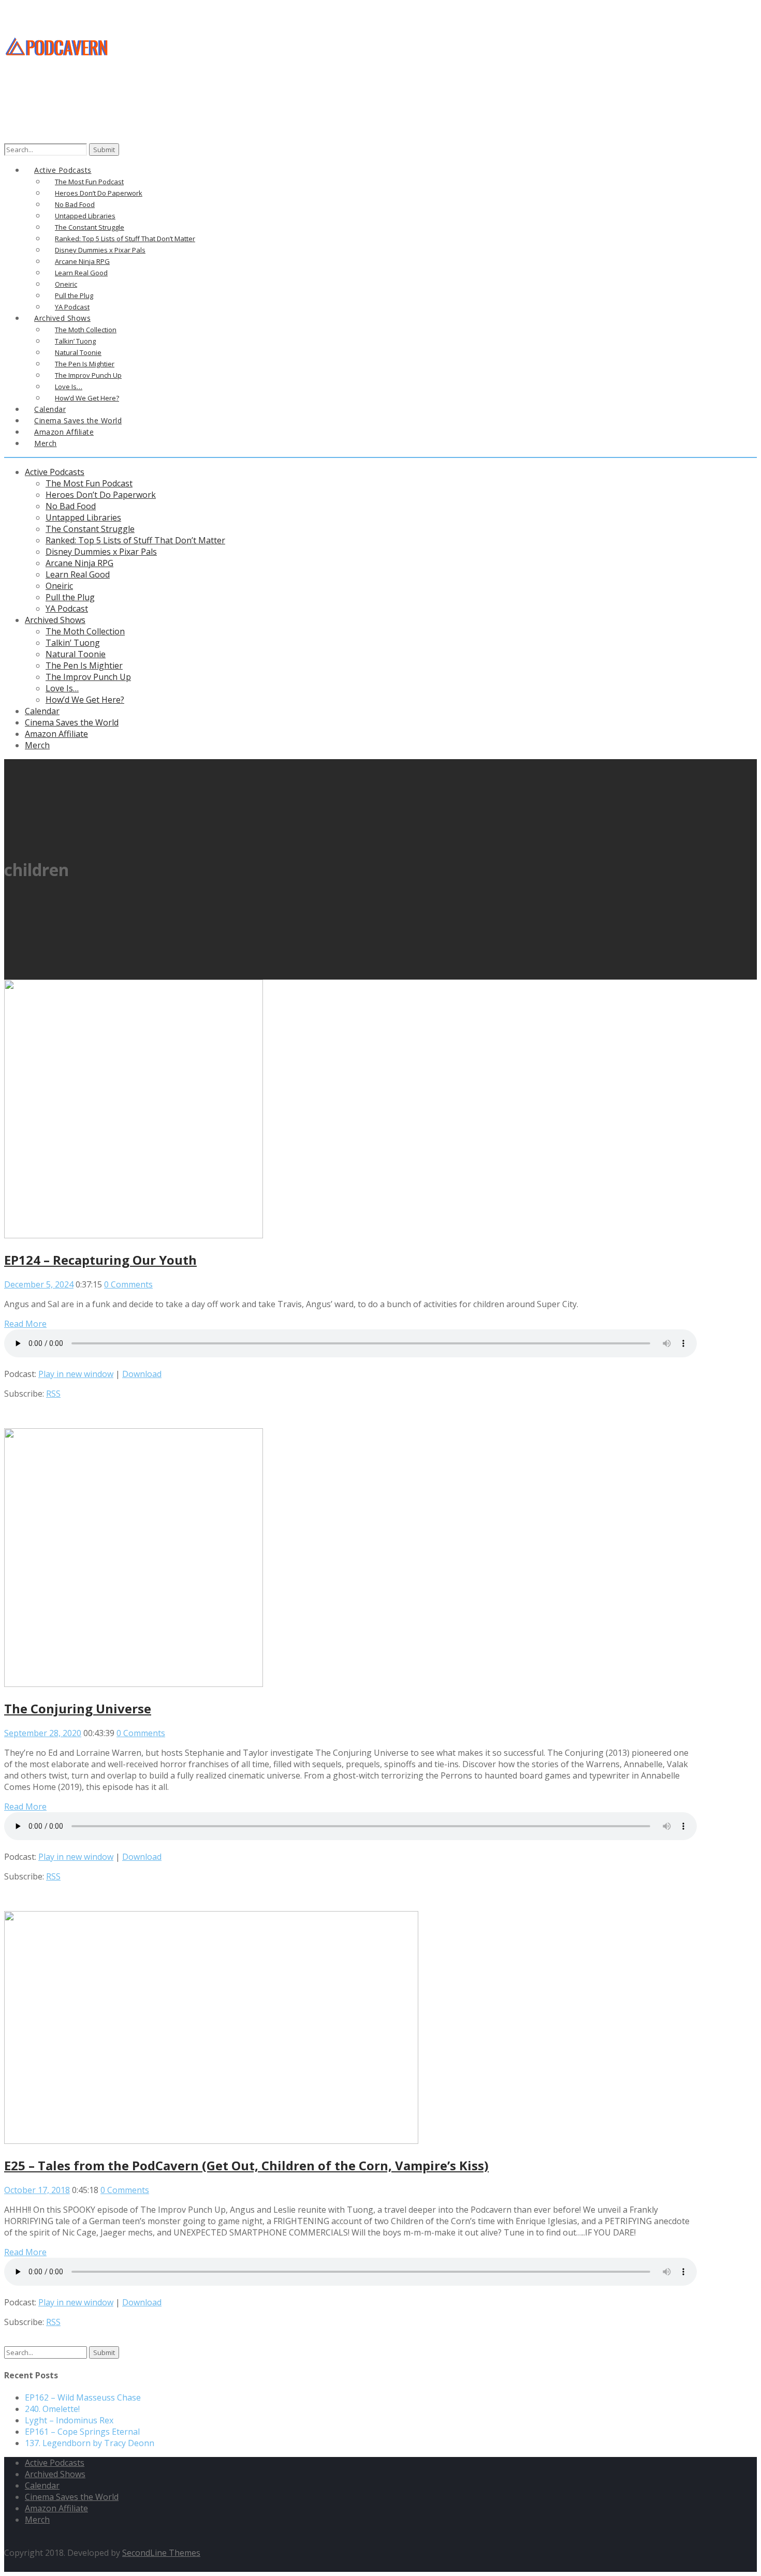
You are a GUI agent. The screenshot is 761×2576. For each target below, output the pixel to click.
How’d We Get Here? (85, 700)
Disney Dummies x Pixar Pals (101, 552)
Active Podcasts (55, 472)
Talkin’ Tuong (73, 643)
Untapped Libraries (83, 517)
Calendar (42, 711)
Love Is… (62, 688)
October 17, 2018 (37, 2190)
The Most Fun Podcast (89, 483)
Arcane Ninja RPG (79, 563)
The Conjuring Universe (78, 1708)
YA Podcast (67, 609)
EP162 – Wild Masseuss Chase (83, 2397)
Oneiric (59, 586)
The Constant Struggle (90, 529)
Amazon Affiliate (56, 734)
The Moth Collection (85, 631)
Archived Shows (55, 620)
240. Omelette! (52, 2409)
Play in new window (76, 1374)
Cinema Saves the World (72, 722)
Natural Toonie (76, 654)
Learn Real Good (78, 574)
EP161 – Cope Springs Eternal (82, 2432)
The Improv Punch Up (88, 677)
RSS (53, 1394)
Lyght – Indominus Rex (69, 2420)
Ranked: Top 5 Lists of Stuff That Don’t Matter (135, 540)
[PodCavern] (57, 73)
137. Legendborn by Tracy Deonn (90, 2443)
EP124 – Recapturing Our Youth (100, 1260)
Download (142, 1374)
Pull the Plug (70, 597)
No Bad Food (71, 506)
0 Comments (128, 1284)
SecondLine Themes (161, 2553)
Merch (46, 443)
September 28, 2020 (43, 1733)
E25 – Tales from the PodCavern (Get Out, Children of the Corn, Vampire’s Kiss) (246, 2165)
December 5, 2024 (39, 1284)
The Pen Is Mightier (84, 665)
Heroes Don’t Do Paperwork (101, 495)
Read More (25, 1324)
